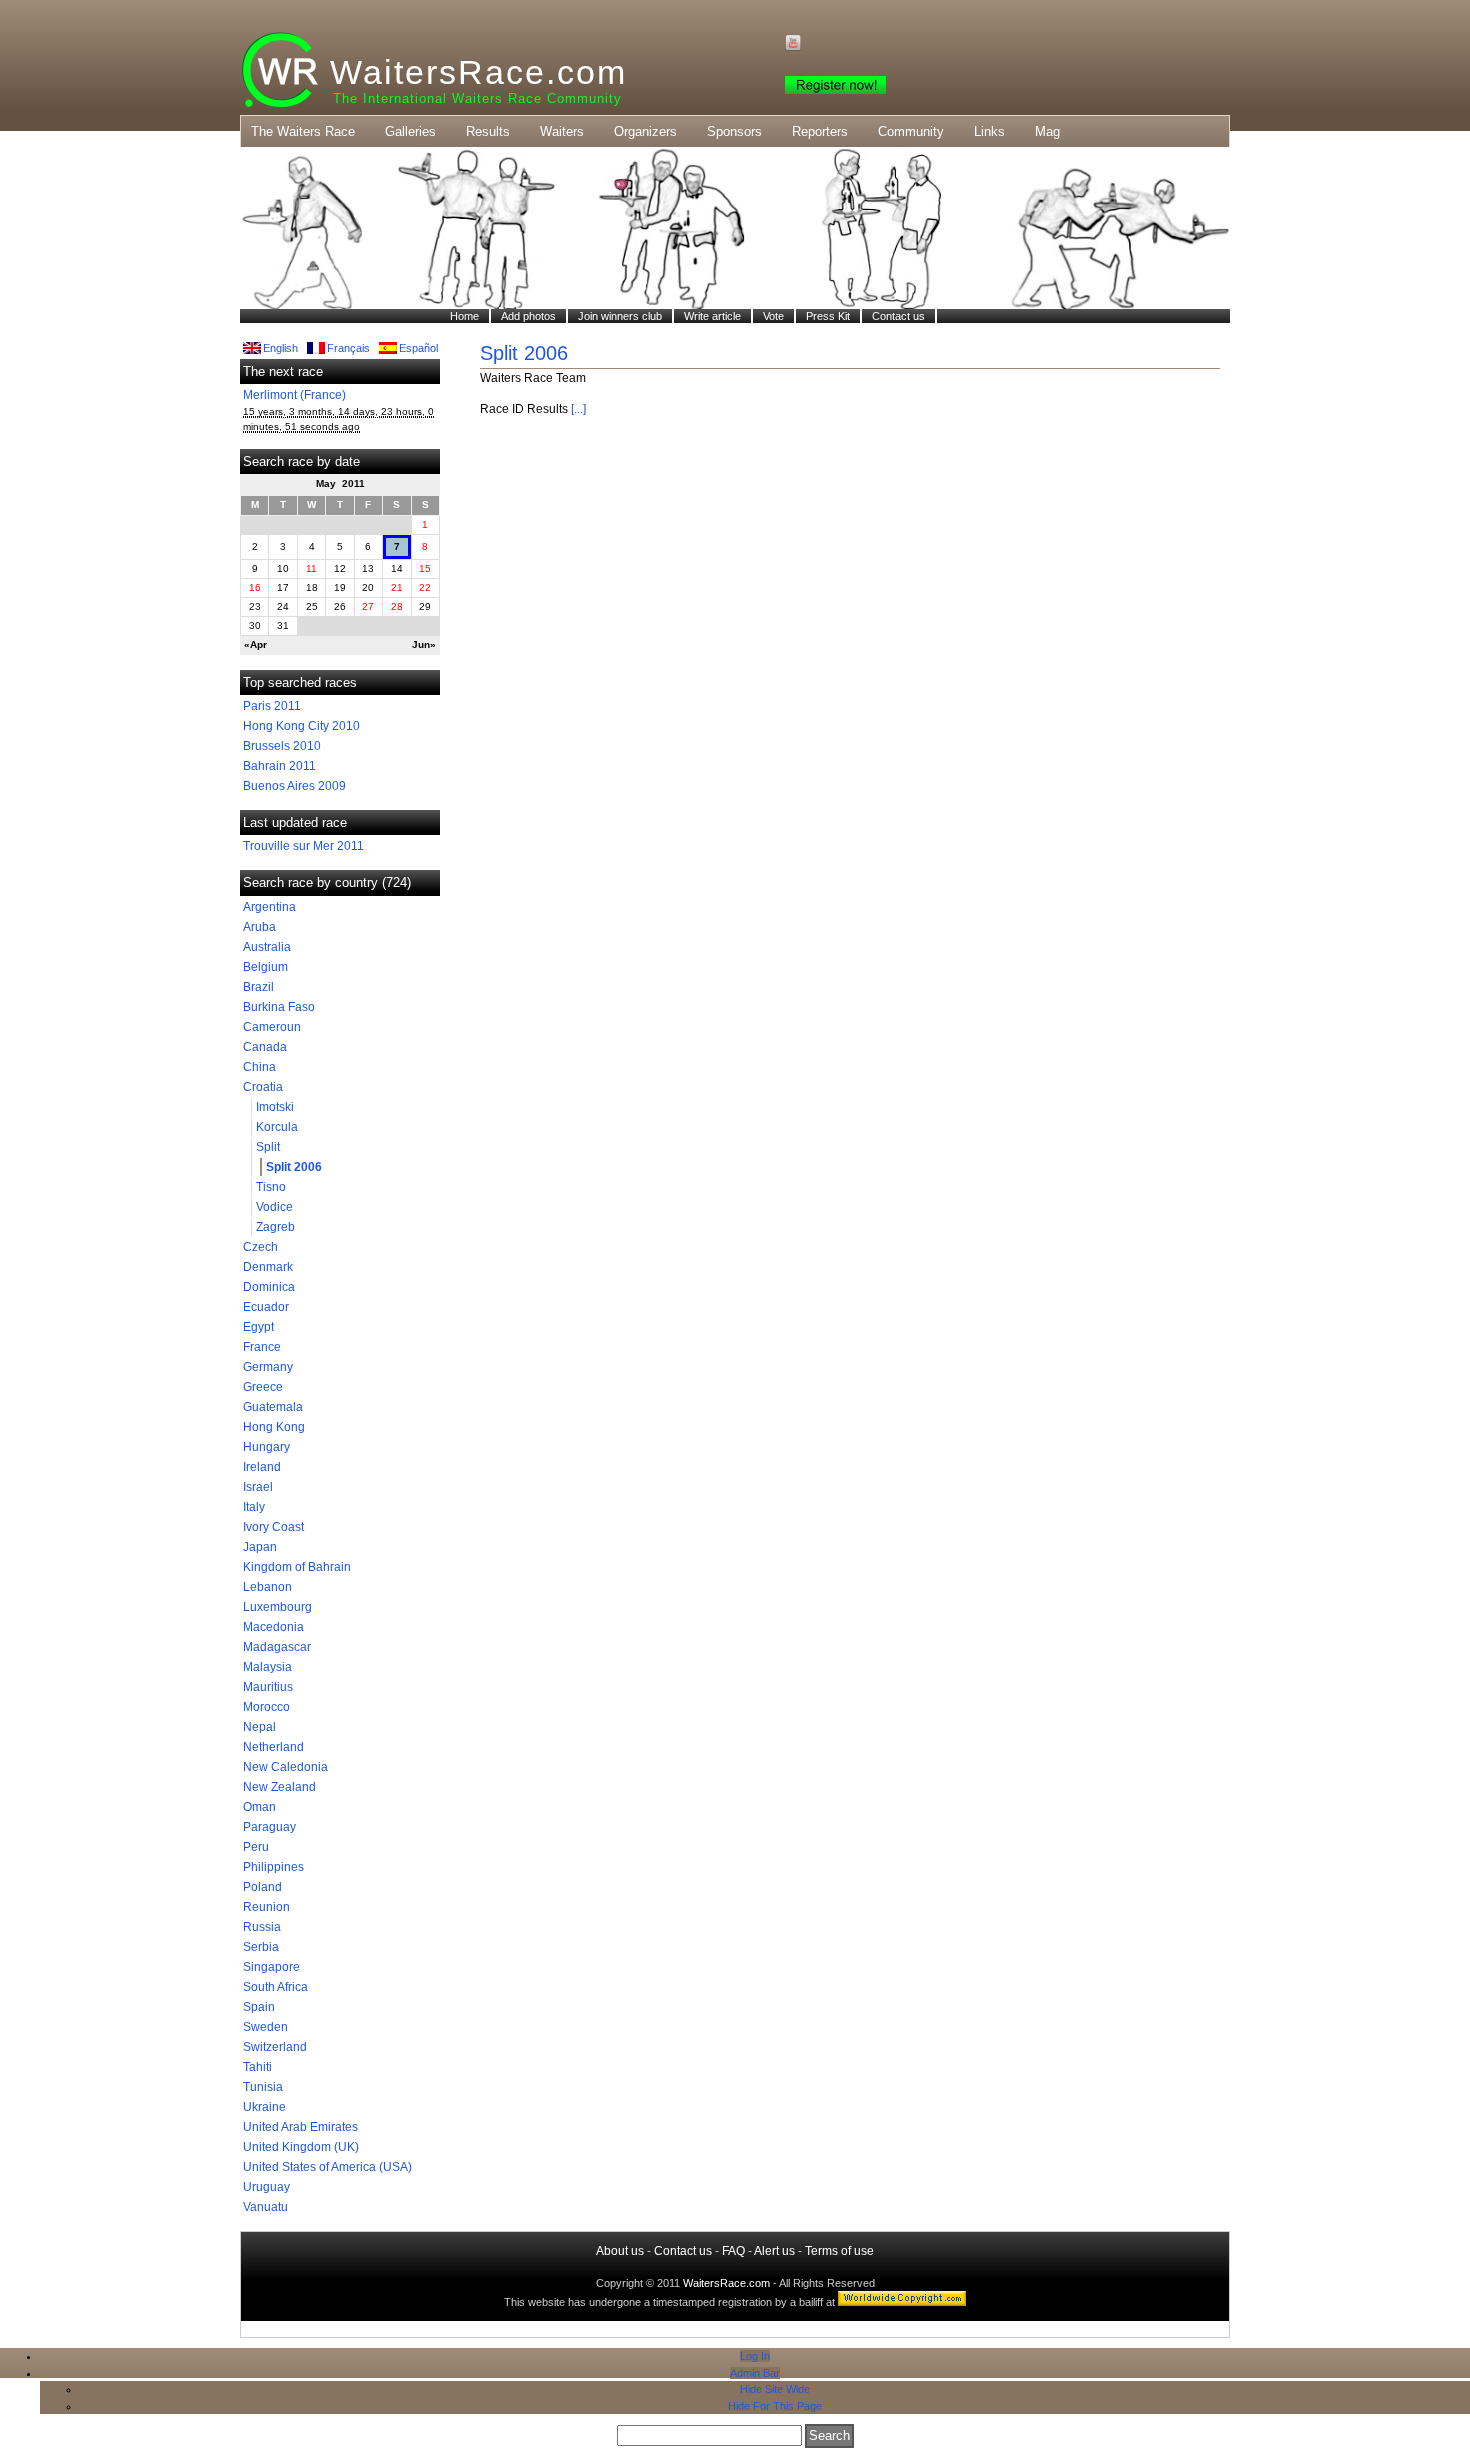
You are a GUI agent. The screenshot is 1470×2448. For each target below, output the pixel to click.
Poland (262, 1887)
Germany (268, 1367)
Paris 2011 (272, 706)
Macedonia (273, 1627)
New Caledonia (285, 1767)
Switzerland (275, 2047)
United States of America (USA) (327, 2167)
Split (268, 1147)
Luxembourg (277, 1607)
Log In (755, 2356)
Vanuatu (265, 2207)
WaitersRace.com (478, 72)
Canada (265, 1047)
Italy (254, 1507)
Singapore (271, 1967)
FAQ (733, 2251)
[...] (578, 409)
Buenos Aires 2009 (294, 786)
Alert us (774, 2251)
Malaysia (267, 1667)
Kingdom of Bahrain (297, 1567)
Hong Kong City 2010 (301, 726)
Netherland (273, 1747)
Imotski (275, 1107)
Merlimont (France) (294, 395)
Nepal (259, 1727)
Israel (258, 1487)
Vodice (274, 1207)
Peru (256, 1847)
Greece (263, 1387)
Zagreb (275, 1227)
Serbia (261, 1947)
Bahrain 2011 (279, 766)
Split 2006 (294, 1167)
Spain (259, 2007)
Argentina (269, 907)
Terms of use (839, 2251)
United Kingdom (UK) (301, 2147)
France (262, 1347)
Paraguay (269, 1827)
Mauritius (268, 1687)
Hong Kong (274, 1427)
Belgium (265, 967)
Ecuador (266, 1307)
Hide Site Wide (775, 2389)
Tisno (271, 1187)
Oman (259, 1807)
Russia (262, 1927)
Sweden (265, 2027)
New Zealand (279, 1787)
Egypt (258, 1327)
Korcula (277, 1127)
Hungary (266, 1447)
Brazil (258, 987)
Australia (267, 947)
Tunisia (263, 2087)
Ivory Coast (273, 1527)
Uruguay (266, 2187)
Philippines (273, 1867)
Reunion (266, 1907)
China (259, 1067)
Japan (260, 1547)
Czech (260, 1247)
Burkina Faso (279, 1007)
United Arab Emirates (300, 2127)
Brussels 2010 (282, 746)
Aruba (259, 927)
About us (620, 2251)
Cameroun (272, 1027)
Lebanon (267, 1587)
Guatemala (273, 1407)
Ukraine (264, 2107)
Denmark (268, 1267)
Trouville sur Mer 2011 (303, 846)
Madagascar (277, 1647)
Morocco (266, 1707)
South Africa (275, 1987)
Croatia (263, 1087)
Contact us (683, 2251)
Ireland (262, 1467)
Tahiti (257, 2067)
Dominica (269, 1287)
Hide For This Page (775, 2406)
